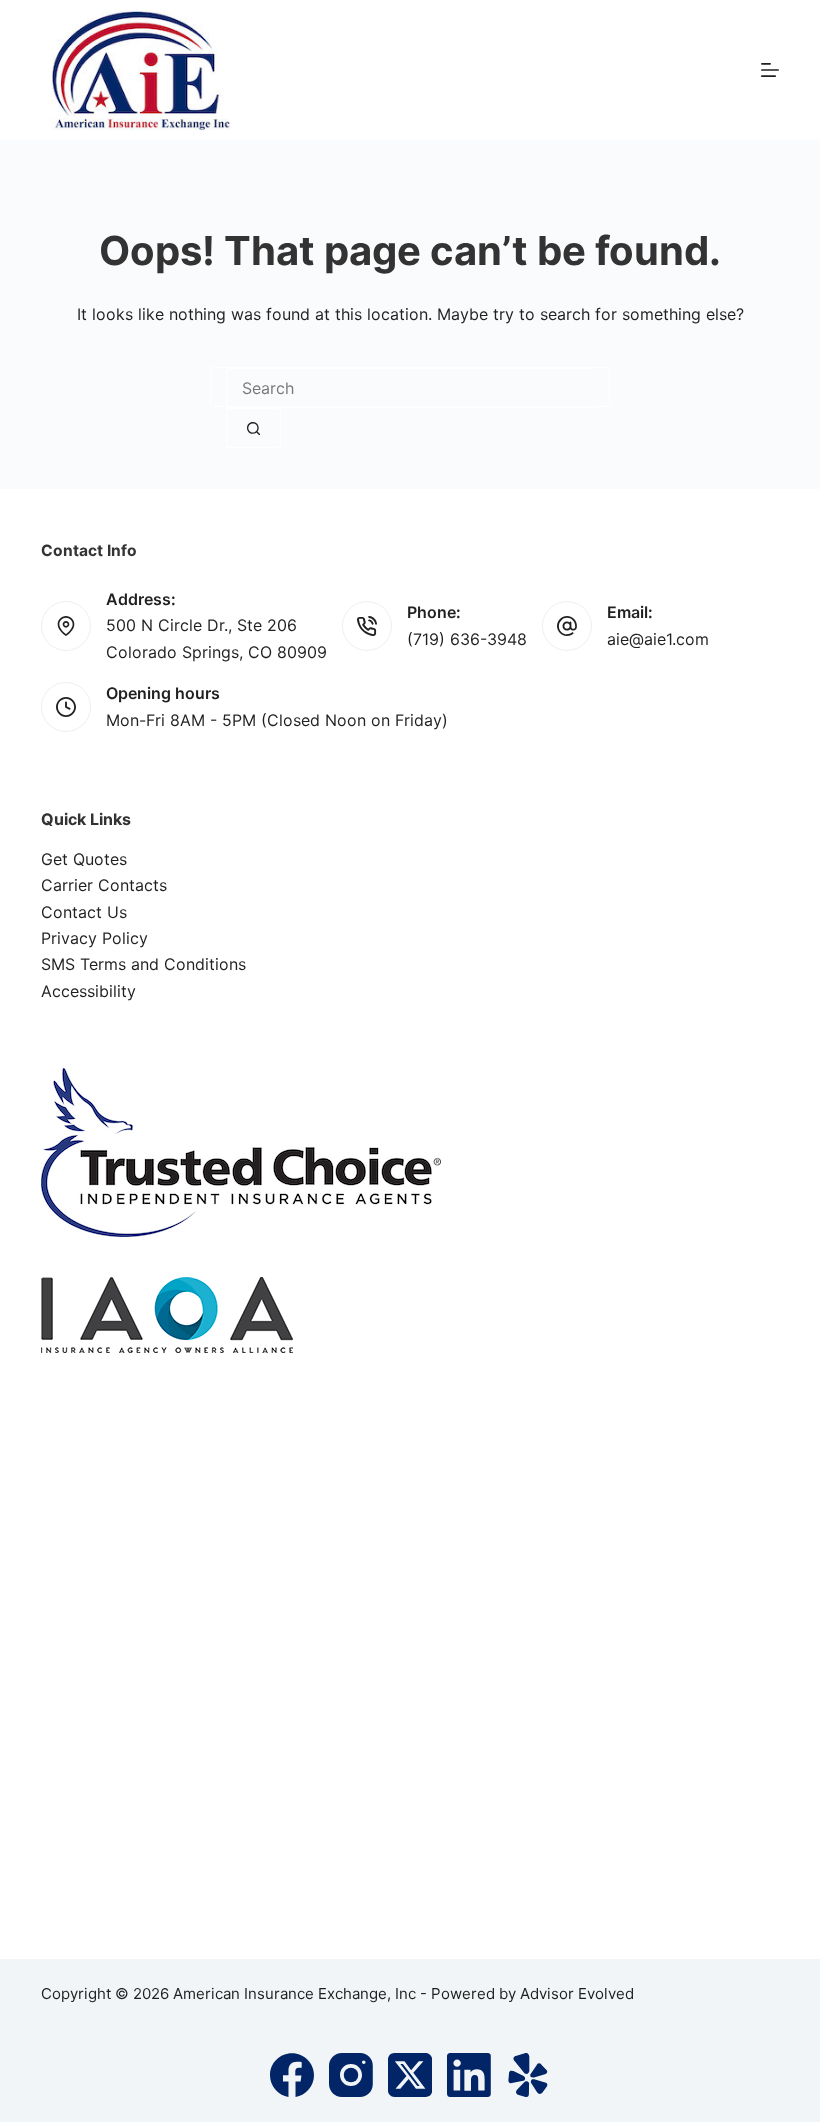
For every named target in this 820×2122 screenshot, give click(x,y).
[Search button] (253, 428)
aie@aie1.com (658, 639)
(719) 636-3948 (467, 639)
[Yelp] (528, 2075)
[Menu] (770, 70)
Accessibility (88, 991)
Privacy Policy (94, 938)
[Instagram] (351, 2075)
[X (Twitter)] (410, 2075)
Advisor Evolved (577, 1993)
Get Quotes (84, 859)
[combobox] (410, 388)
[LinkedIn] (469, 2075)
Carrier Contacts (104, 885)
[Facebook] (292, 2075)
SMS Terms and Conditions (143, 964)
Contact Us (84, 912)
